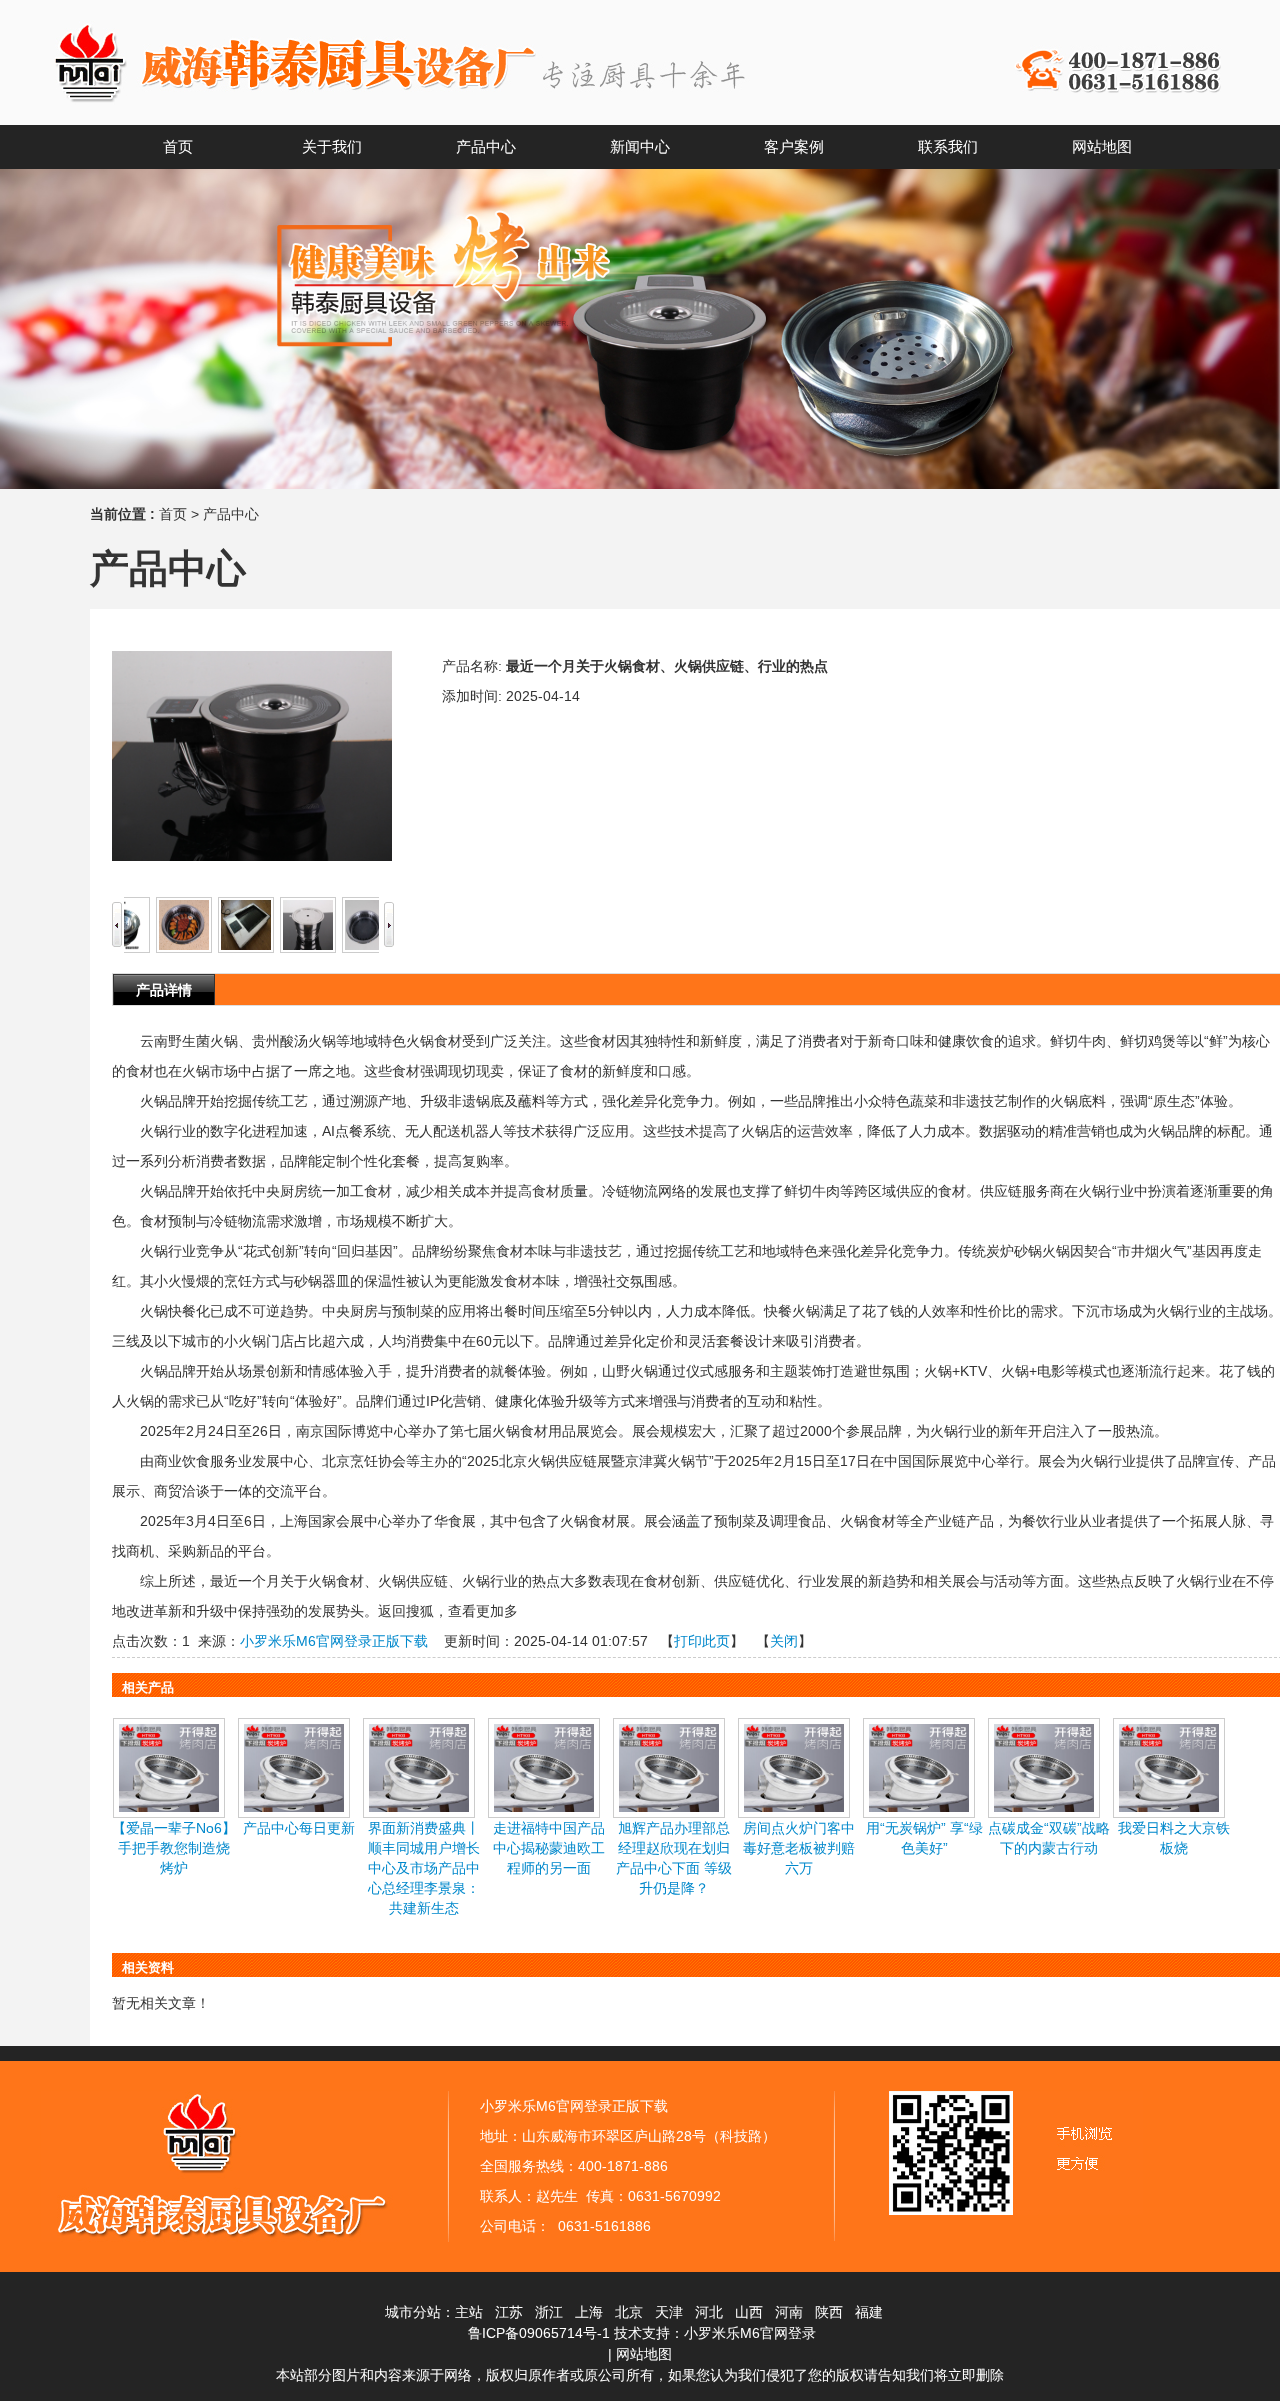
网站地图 (644, 2354)
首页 (173, 514)
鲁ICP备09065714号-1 (539, 2333)
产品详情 (164, 990)
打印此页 (702, 1641)
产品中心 (231, 514)
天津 (669, 2312)
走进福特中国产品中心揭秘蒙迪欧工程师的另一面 (549, 1848)
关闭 (784, 1641)
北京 (629, 2312)
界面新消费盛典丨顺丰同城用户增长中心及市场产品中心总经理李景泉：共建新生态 (424, 1868)
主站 (469, 2312)
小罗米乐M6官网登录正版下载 (334, 1641)
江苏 (509, 2312)
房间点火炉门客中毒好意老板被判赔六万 (799, 1848)
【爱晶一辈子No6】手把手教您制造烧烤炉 (174, 1848)
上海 (589, 2312)
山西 (749, 2312)
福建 (869, 2312)
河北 (709, 2312)
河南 (789, 2312)
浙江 (549, 2312)
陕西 (829, 2312)
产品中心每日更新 (299, 1828)
